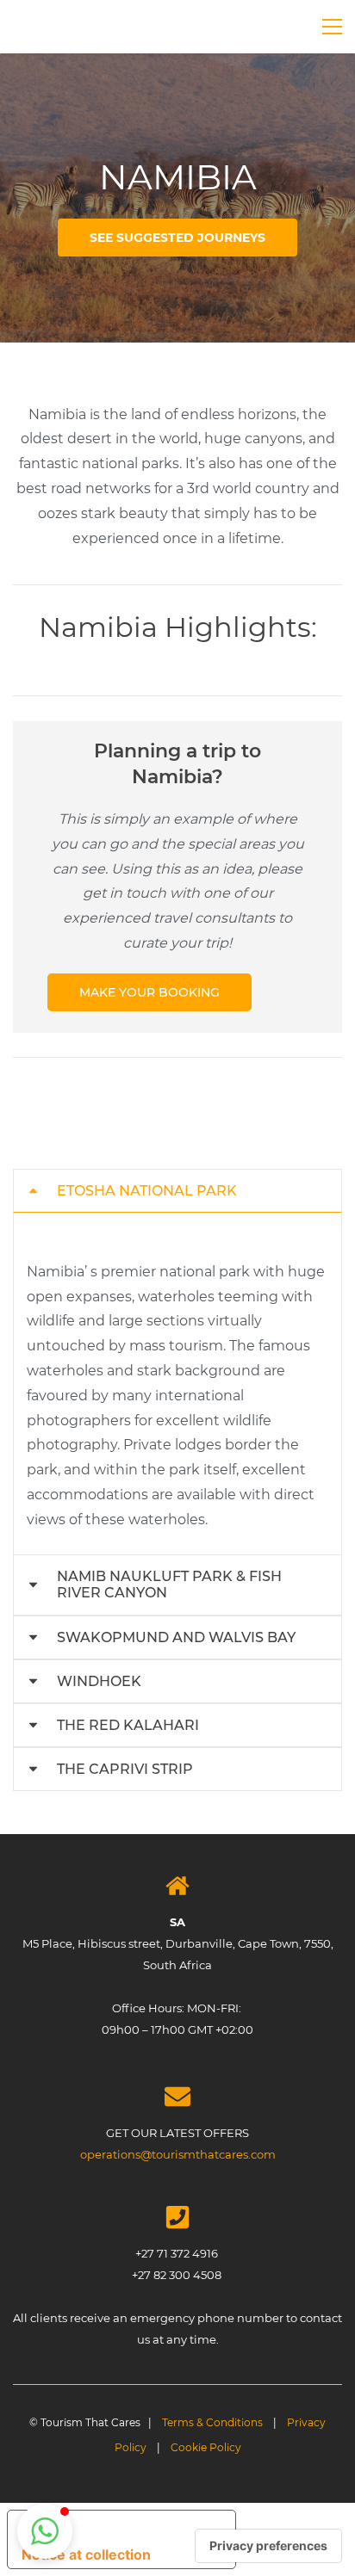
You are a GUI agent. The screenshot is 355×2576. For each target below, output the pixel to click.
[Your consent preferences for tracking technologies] (268, 2546)
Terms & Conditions (212, 2422)
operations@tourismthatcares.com (178, 2154)
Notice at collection (86, 2554)
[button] (177, 1191)
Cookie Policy (206, 2447)
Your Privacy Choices (139, 2525)
